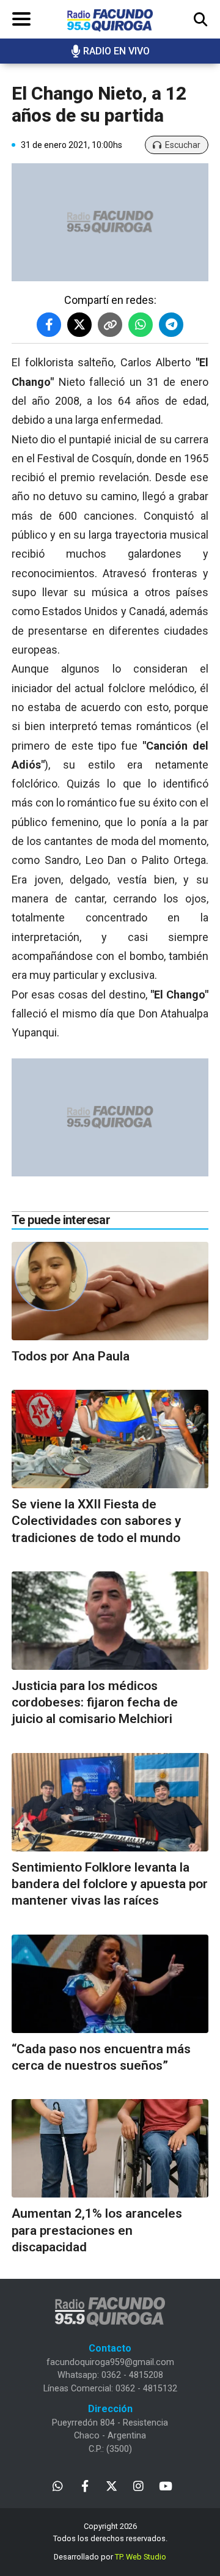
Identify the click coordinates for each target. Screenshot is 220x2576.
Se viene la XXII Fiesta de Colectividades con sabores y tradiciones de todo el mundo (96, 1521)
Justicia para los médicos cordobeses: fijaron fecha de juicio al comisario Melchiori (95, 1703)
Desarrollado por (110, 2557)
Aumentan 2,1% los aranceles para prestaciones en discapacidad (97, 2230)
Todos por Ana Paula (71, 1356)
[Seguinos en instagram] (138, 2485)
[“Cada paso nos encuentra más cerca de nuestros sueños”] (110, 1984)
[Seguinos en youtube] (165, 2485)
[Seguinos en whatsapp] (58, 2485)
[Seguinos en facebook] (85, 2485)
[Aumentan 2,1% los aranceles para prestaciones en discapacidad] (110, 2148)
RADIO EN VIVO (116, 51)
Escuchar (183, 145)
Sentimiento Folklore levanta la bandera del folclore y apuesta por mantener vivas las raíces (110, 1884)
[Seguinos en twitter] (112, 2485)
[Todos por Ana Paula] (110, 1291)
